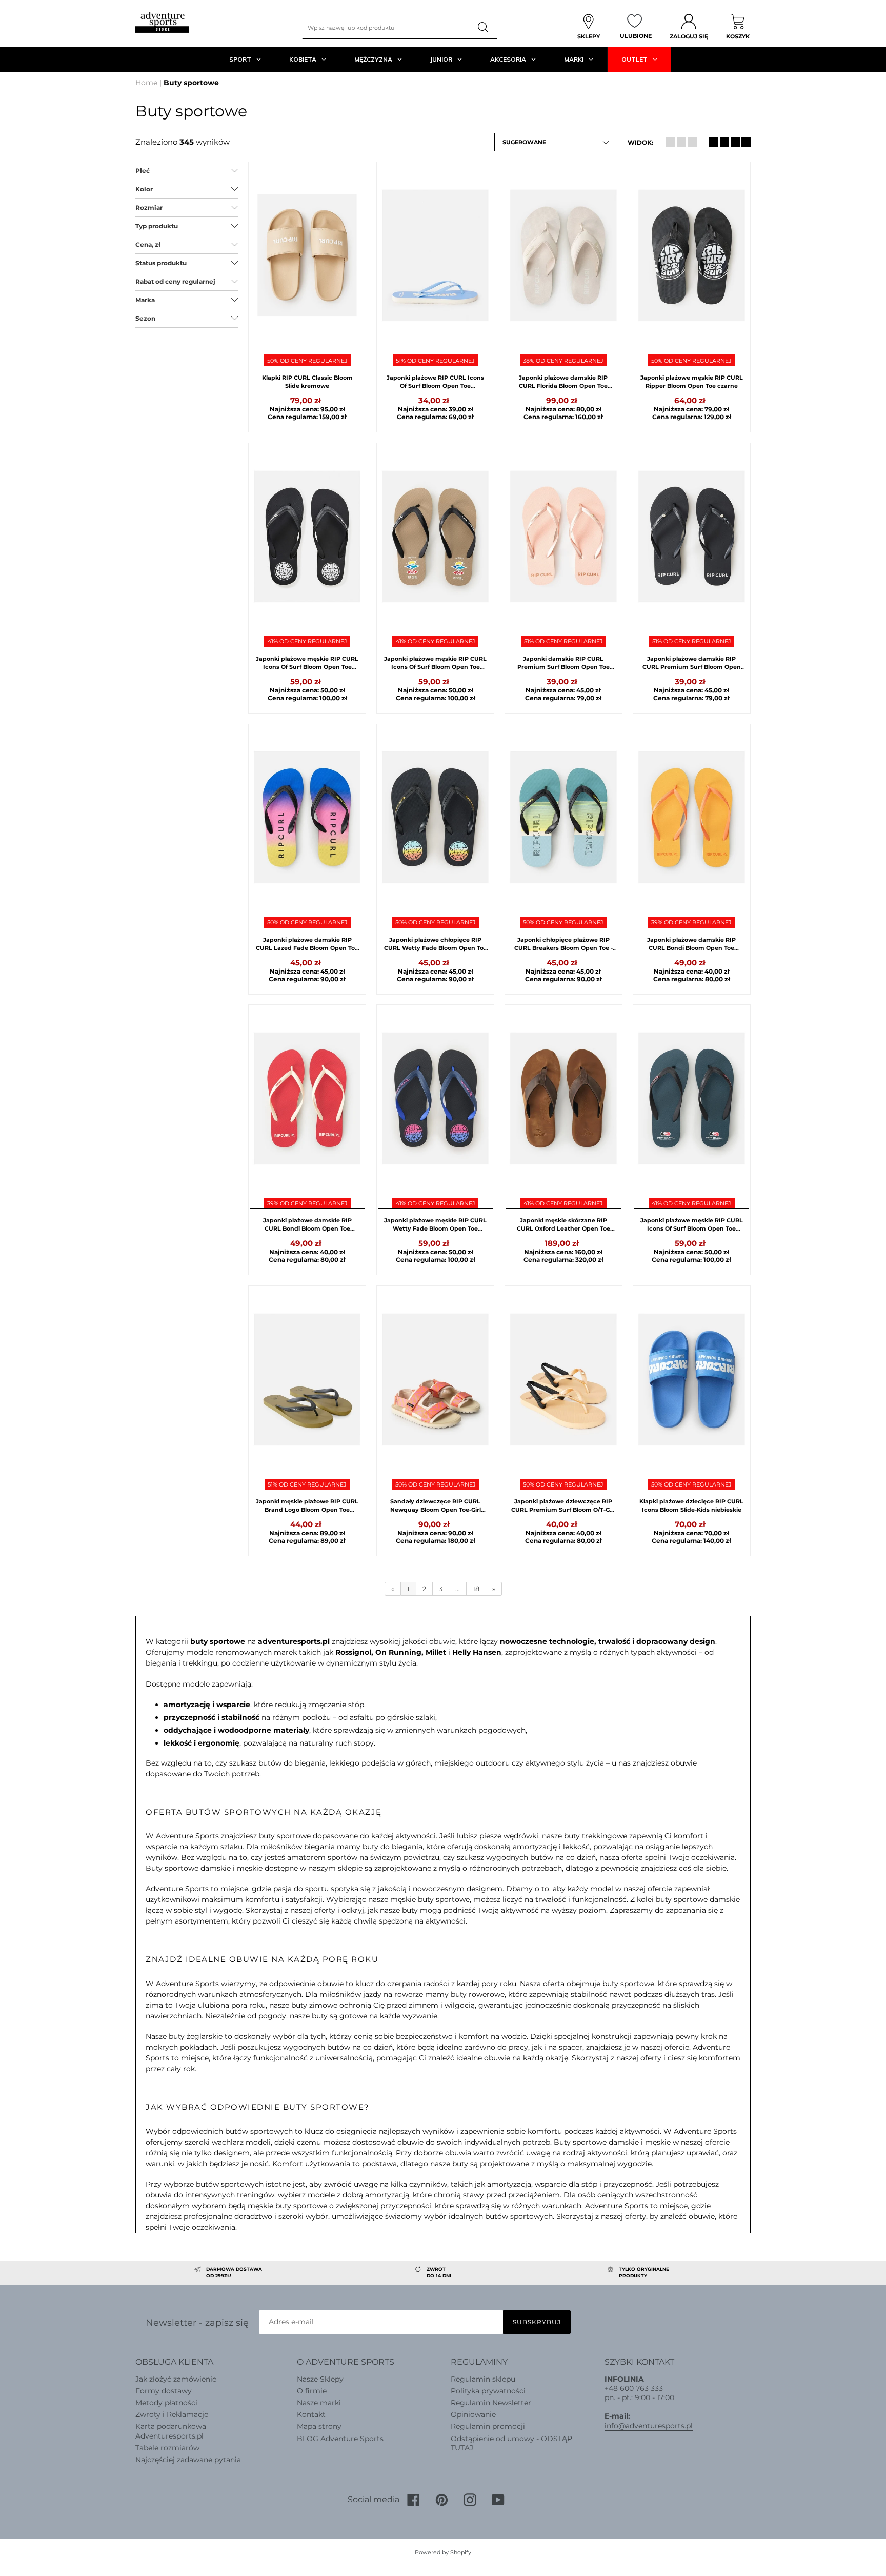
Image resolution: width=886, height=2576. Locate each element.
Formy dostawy (164, 2391)
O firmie (312, 2391)
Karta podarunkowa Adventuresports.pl (171, 2431)
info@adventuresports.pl (649, 2426)
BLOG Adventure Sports (340, 2439)
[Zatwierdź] (484, 28)
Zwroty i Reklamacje (172, 2414)
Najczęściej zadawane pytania (188, 2460)
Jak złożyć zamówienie (176, 2379)
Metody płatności (166, 2403)
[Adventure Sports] (162, 22)
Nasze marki (319, 2403)
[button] (556, 142)
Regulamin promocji (488, 2426)
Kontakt (311, 2414)
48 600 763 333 (636, 2388)
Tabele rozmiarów (167, 2448)
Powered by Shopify (443, 2552)
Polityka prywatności (488, 2391)
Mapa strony (319, 2426)
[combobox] (387, 28)
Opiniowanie (473, 2414)
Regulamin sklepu (483, 2379)
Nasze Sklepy (320, 2379)
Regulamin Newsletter (491, 2403)
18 (476, 1589)
